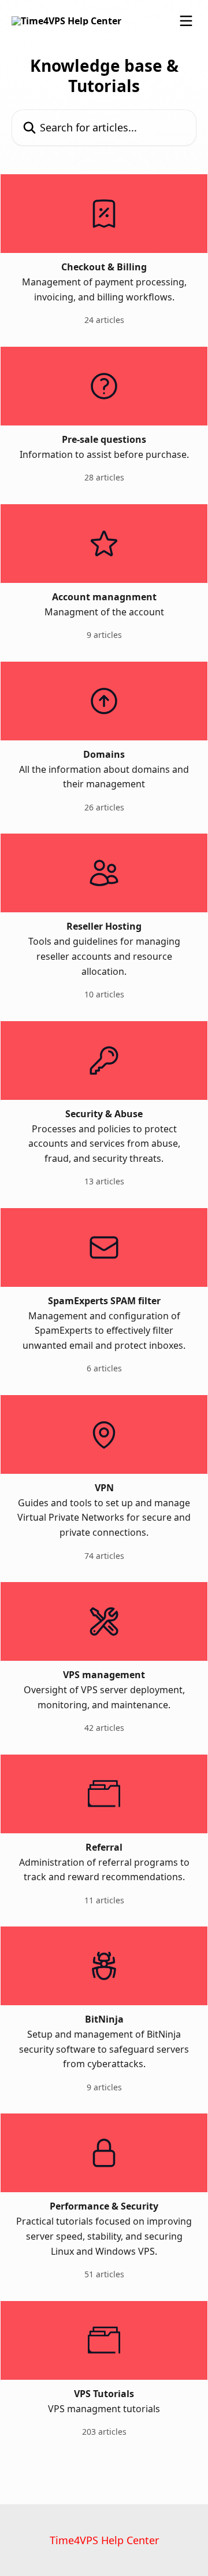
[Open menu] (186, 21)
